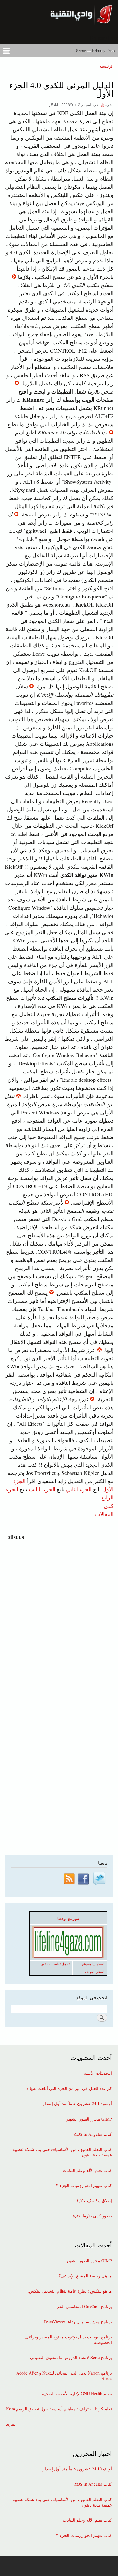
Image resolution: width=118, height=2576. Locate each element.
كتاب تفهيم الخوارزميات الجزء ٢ (84, 2186)
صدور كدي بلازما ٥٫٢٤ (92, 2216)
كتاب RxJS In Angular (93, 2134)
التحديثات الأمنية (98, 2073)
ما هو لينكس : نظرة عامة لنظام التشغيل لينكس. (70, 2291)
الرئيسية (107, 66)
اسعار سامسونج (93, 1964)
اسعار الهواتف (94, 1972)
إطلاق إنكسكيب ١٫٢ (94, 2201)
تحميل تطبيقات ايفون (55, 1964)
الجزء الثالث (41, 1489)
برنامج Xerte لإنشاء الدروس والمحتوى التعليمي (71, 2358)
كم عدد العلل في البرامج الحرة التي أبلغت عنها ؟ (69, 2088)
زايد (102, 105)
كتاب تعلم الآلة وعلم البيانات (87, 2170)
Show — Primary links (95, 51)
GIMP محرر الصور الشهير (89, 2119)
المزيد (11, 2424)
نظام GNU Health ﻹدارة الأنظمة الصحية (77, 2394)
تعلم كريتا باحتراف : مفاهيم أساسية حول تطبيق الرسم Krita (59, 2409)
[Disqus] (58, 1617)
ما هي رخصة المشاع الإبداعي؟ (85, 2276)
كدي (109, 1506)
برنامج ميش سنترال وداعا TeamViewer (78, 2322)
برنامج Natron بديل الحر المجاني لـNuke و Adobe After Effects (64, 2376)
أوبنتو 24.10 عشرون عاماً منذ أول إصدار (77, 2104)
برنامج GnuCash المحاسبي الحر (84, 2307)
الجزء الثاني (79, 1489)
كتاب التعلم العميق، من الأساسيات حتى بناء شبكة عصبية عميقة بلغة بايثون (62, 2152)
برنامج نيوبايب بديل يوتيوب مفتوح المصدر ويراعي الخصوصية (69, 2340)
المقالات (104, 1514)
